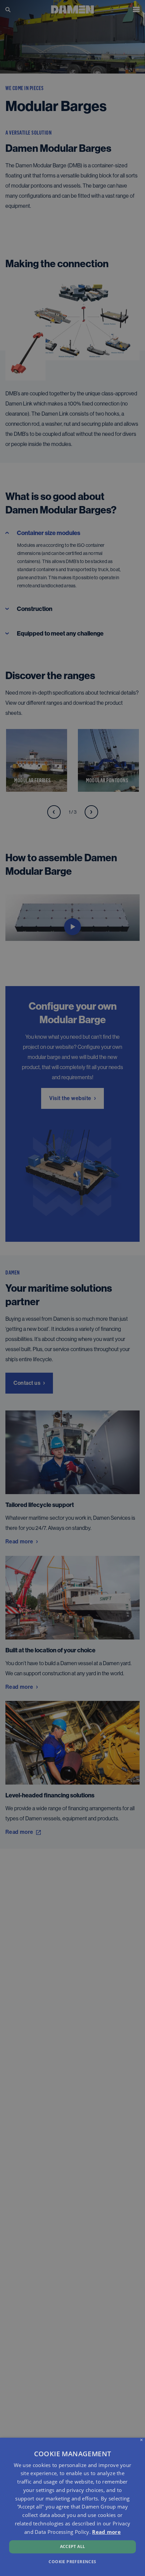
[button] (72, 2561)
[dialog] (72, 2507)
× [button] (141, 2440)
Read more (106, 2532)
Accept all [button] (73, 2546)
